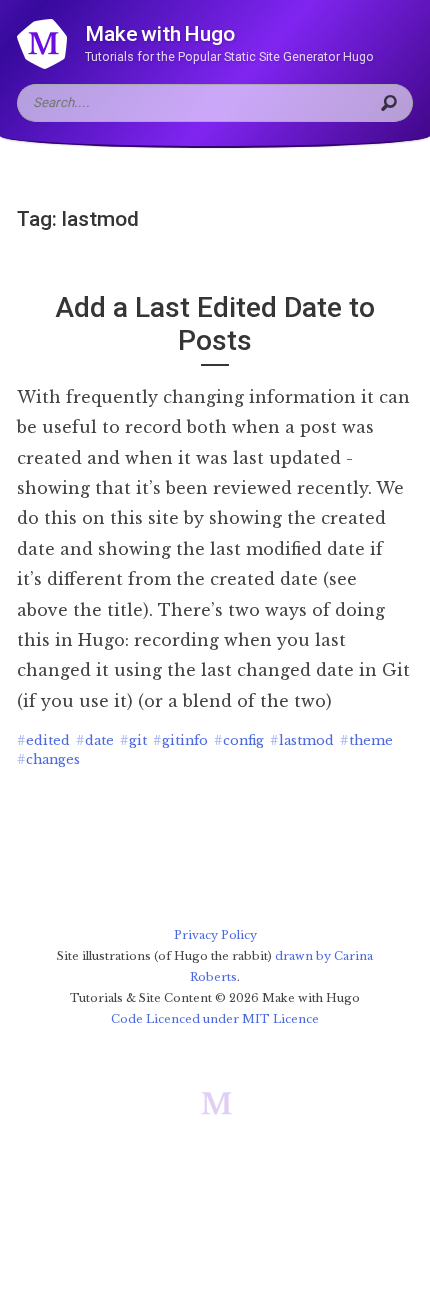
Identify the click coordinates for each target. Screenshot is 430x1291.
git (133, 740)
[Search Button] (392, 103)
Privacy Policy (215, 935)
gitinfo (180, 740)
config (239, 740)
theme (366, 740)
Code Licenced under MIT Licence (215, 1019)
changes (48, 759)
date (95, 740)
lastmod (302, 740)
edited (43, 740)
